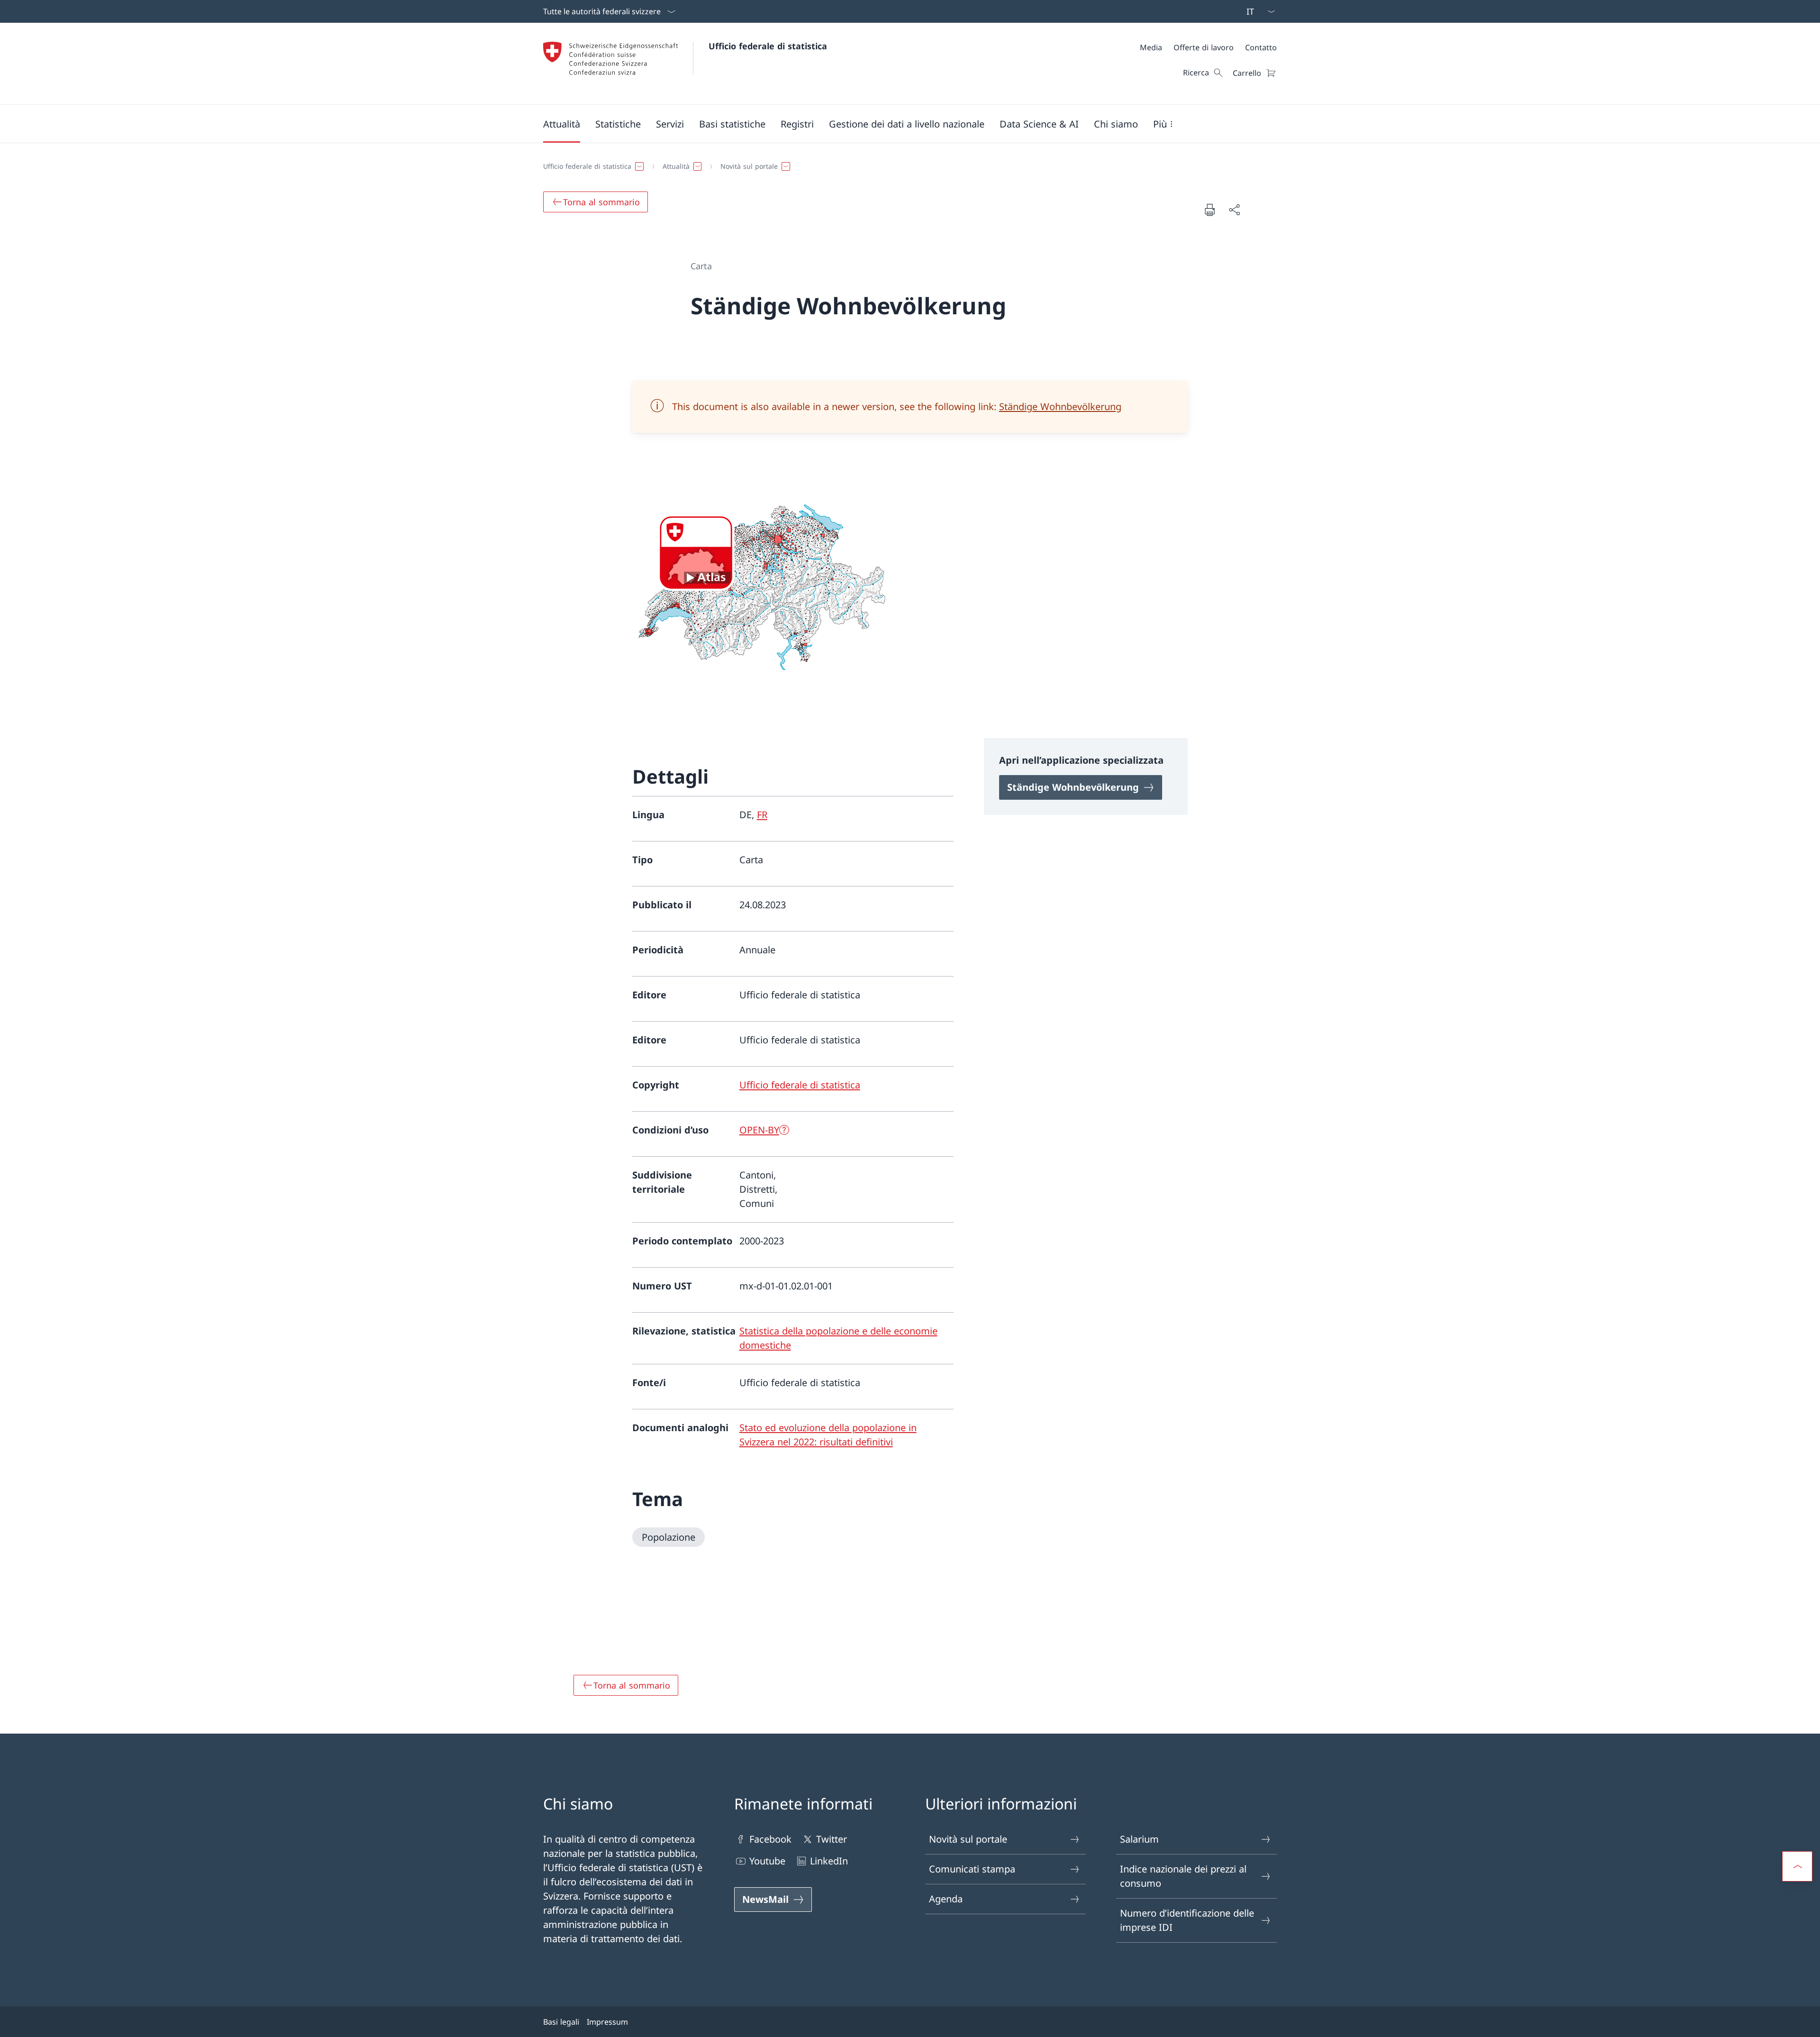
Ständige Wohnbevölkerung (1060, 406)
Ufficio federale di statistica (768, 46)
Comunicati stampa (972, 1869)
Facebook (770, 1839)
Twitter (832, 1839)
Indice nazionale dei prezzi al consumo (1183, 1876)
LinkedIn (829, 1861)
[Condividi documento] (1234, 210)
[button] (562, 124)
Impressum (607, 2022)
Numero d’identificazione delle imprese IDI (1187, 1920)
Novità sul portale (968, 1839)
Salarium (1139, 1839)
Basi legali (561, 2022)
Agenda (946, 1899)
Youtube (767, 1861)
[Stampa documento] (1210, 210)
